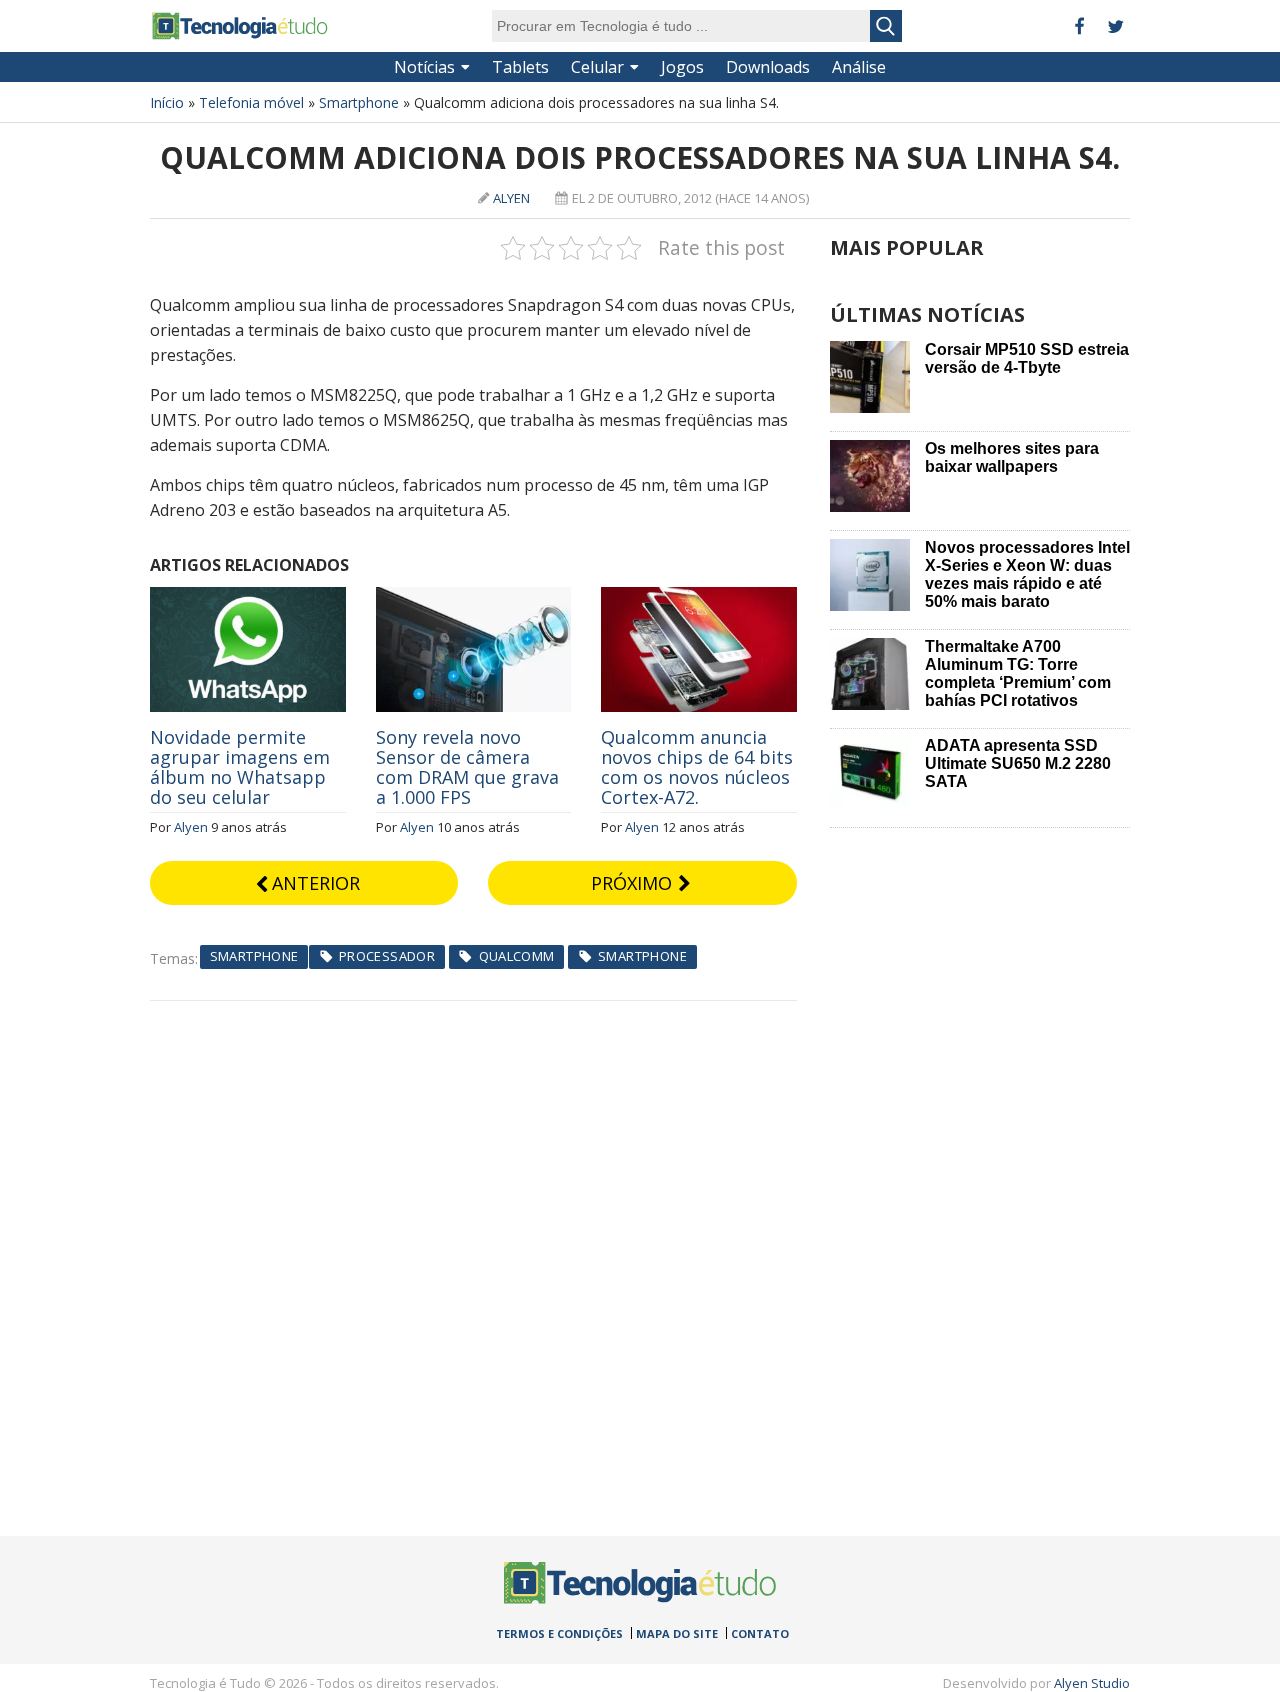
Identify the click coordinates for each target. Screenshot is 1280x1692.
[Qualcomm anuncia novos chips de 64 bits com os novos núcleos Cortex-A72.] (699, 598)
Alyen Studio (1092, 1683)
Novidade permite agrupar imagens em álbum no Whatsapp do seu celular (240, 767)
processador (387, 956)
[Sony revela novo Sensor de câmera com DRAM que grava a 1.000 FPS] (474, 598)
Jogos (682, 67)
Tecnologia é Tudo (240, 26)
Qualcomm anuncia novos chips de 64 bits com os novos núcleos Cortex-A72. (697, 767)
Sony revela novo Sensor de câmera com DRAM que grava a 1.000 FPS (467, 767)
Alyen (511, 198)
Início (167, 102)
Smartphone (359, 102)
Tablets (520, 67)
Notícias (424, 67)
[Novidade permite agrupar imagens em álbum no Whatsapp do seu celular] (248, 598)
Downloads (768, 67)
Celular (597, 67)
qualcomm (517, 956)
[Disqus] (473, 1251)
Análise (859, 67)
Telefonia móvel (251, 102)
